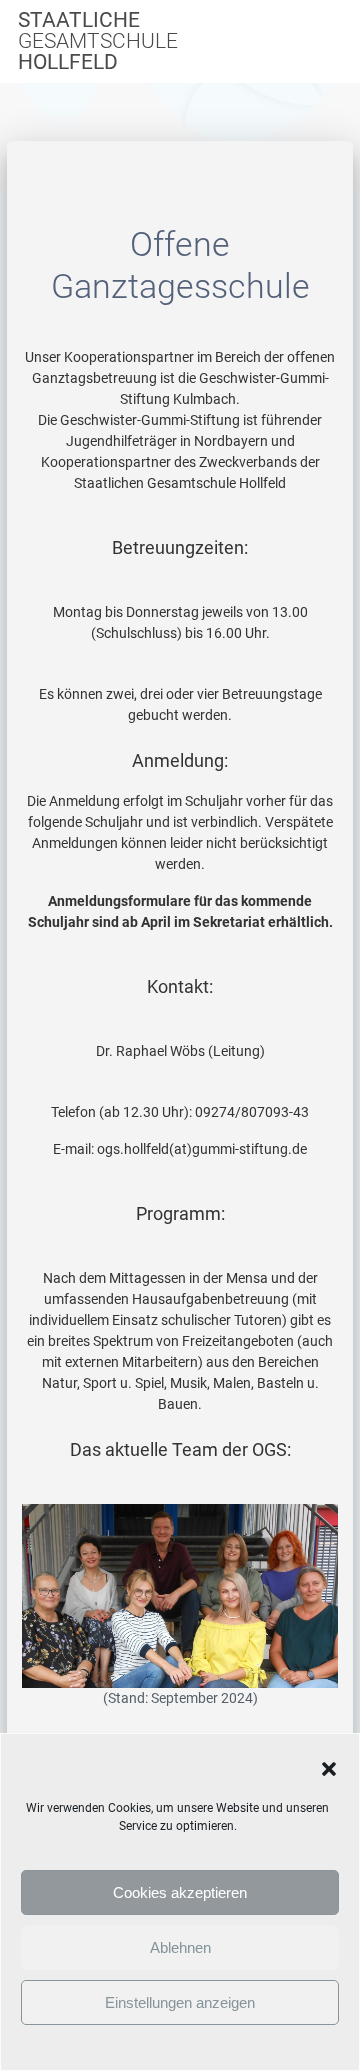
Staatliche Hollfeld (98, 41)
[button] (329, 1769)
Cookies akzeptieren (180, 1892)
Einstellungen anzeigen (180, 2002)
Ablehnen (180, 1947)
